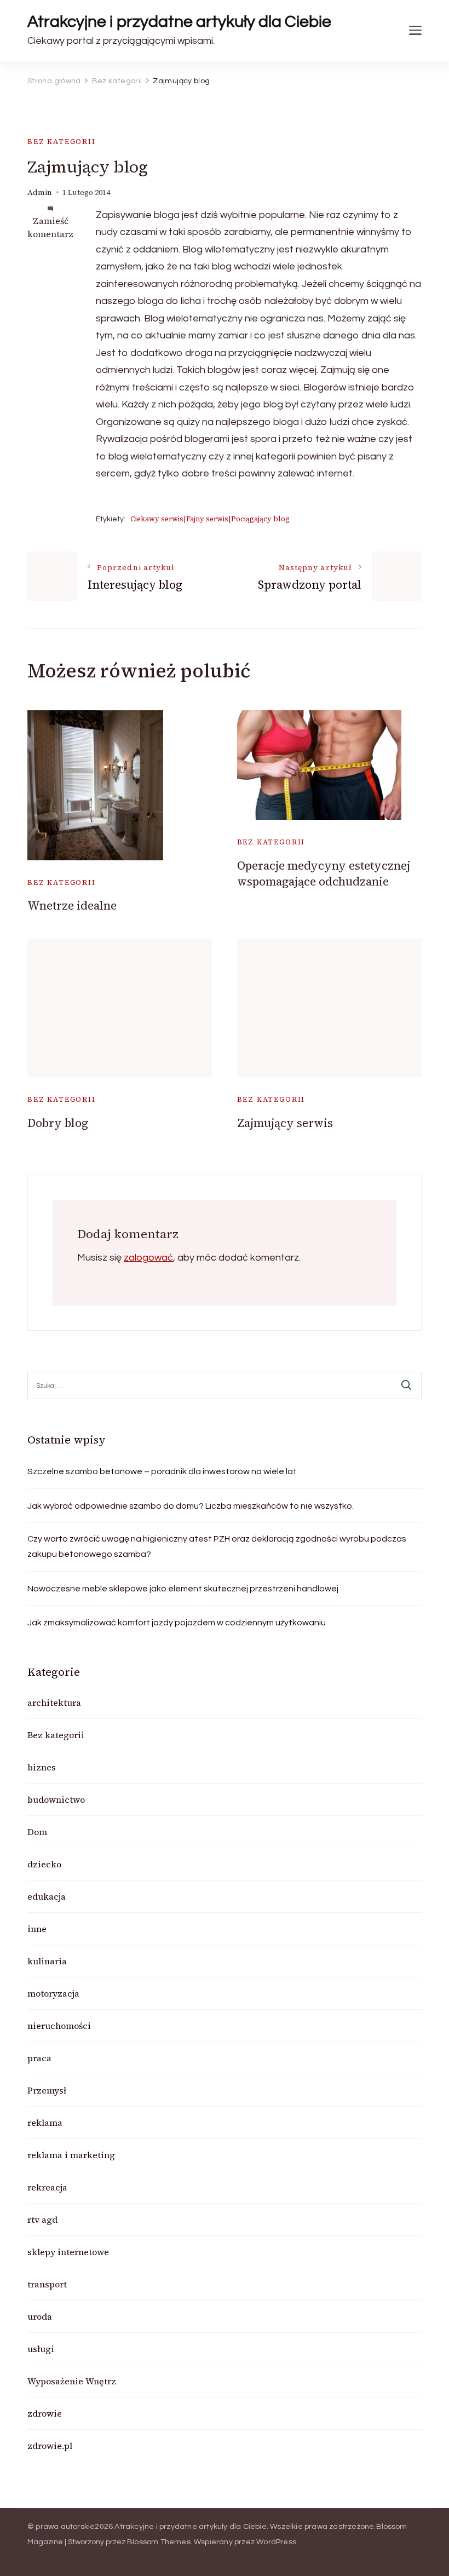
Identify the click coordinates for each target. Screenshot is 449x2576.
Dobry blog (58, 1123)
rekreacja (47, 2187)
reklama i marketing (71, 2155)
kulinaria (47, 1961)
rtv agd (42, 2219)
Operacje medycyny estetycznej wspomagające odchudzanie (324, 873)
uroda (40, 2316)
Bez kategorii (62, 142)
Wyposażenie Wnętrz (72, 2381)
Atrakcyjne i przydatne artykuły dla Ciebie (179, 22)
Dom (37, 1832)
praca (39, 2058)
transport (47, 2284)
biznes (42, 1767)
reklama (45, 2123)
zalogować (148, 1258)
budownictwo (56, 1799)
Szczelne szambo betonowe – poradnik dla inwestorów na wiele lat (162, 1471)
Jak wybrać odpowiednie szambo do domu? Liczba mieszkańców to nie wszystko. (191, 1506)
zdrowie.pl (50, 2446)
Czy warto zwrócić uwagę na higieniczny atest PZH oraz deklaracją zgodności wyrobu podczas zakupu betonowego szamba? (217, 1546)
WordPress (276, 2542)
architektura (54, 1703)
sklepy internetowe (68, 2252)
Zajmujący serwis (285, 1123)
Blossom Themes (159, 2542)
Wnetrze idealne (72, 905)
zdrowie (45, 2413)
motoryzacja (53, 1993)
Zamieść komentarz (50, 227)
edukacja (47, 1896)
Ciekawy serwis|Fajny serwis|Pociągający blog (210, 519)
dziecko (44, 1864)
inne (37, 1929)
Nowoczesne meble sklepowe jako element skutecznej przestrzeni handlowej (183, 1589)
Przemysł (47, 2090)
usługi (41, 2349)
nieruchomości (59, 2026)
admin (40, 192)
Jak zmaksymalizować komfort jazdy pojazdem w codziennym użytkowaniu (177, 1623)
